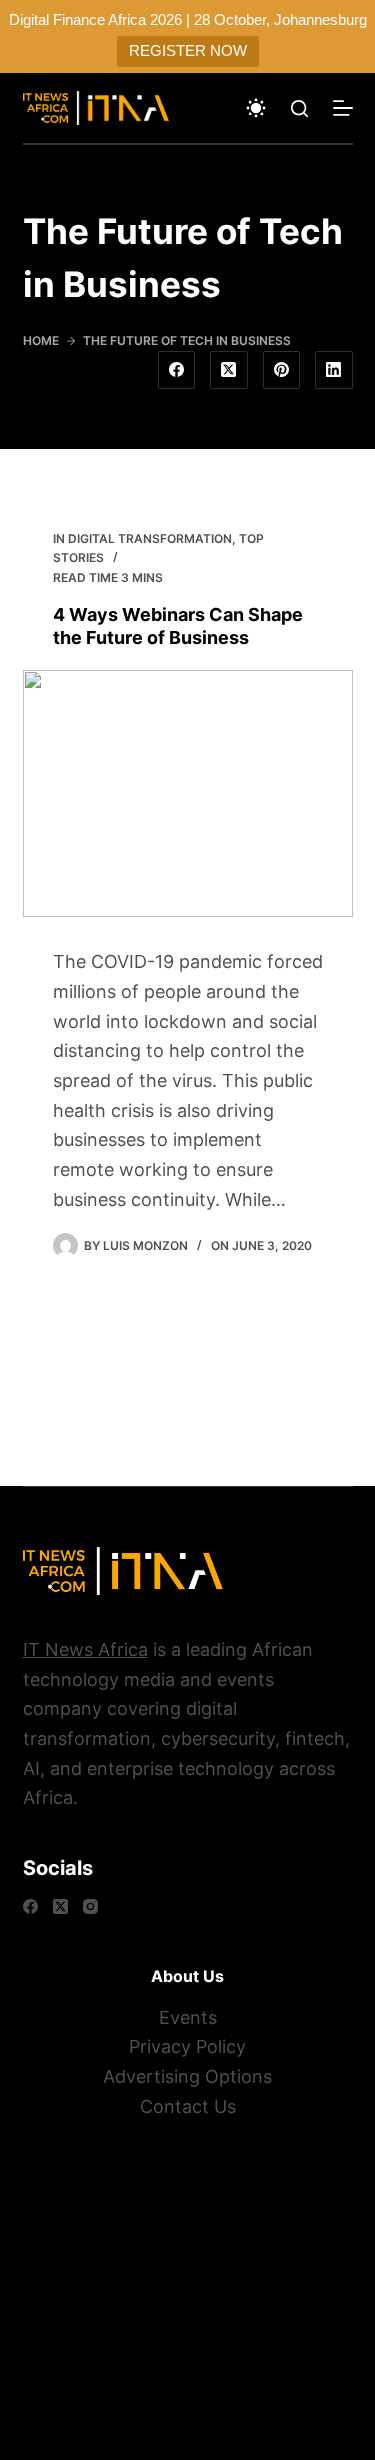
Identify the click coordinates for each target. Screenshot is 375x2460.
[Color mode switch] (256, 108)
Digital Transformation (150, 538)
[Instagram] (90, 1906)
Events (188, 2017)
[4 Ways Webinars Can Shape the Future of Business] (188, 794)
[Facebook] (177, 370)
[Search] (299, 108)
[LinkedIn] (334, 370)
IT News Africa (85, 1649)
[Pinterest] (282, 370)
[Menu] (343, 108)
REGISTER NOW (188, 50)
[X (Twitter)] (229, 370)
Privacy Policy (187, 2046)
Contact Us (188, 2106)
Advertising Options (187, 2076)
